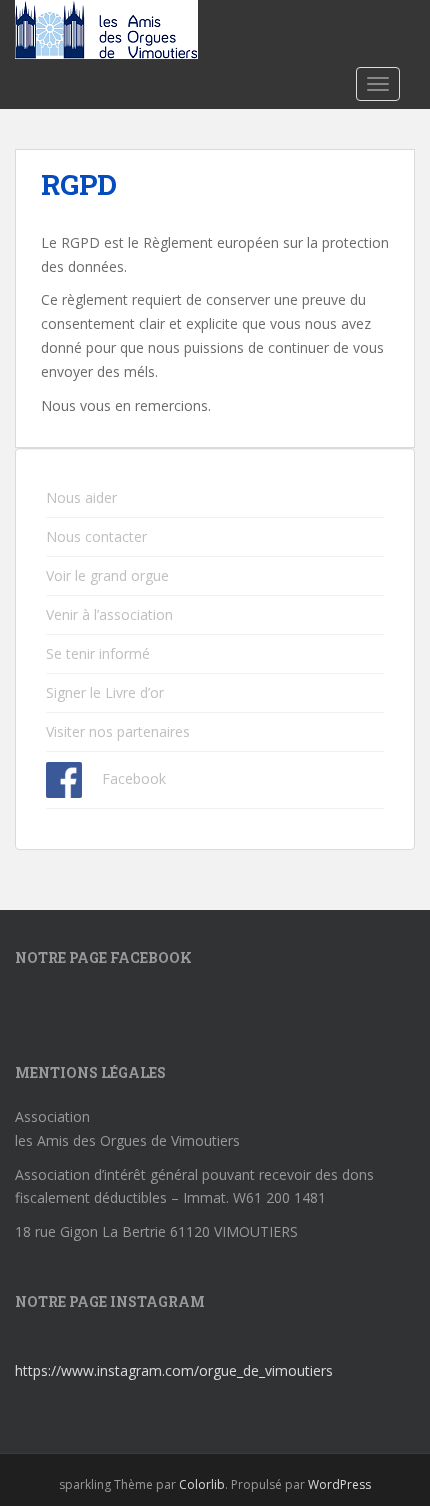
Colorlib (202, 1484)
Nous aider (81, 497)
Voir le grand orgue (107, 575)
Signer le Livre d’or (105, 692)
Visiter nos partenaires (118, 731)
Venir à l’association (109, 614)
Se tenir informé (98, 653)
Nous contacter (96, 536)
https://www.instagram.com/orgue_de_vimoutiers (174, 1370)
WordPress (339, 1484)
